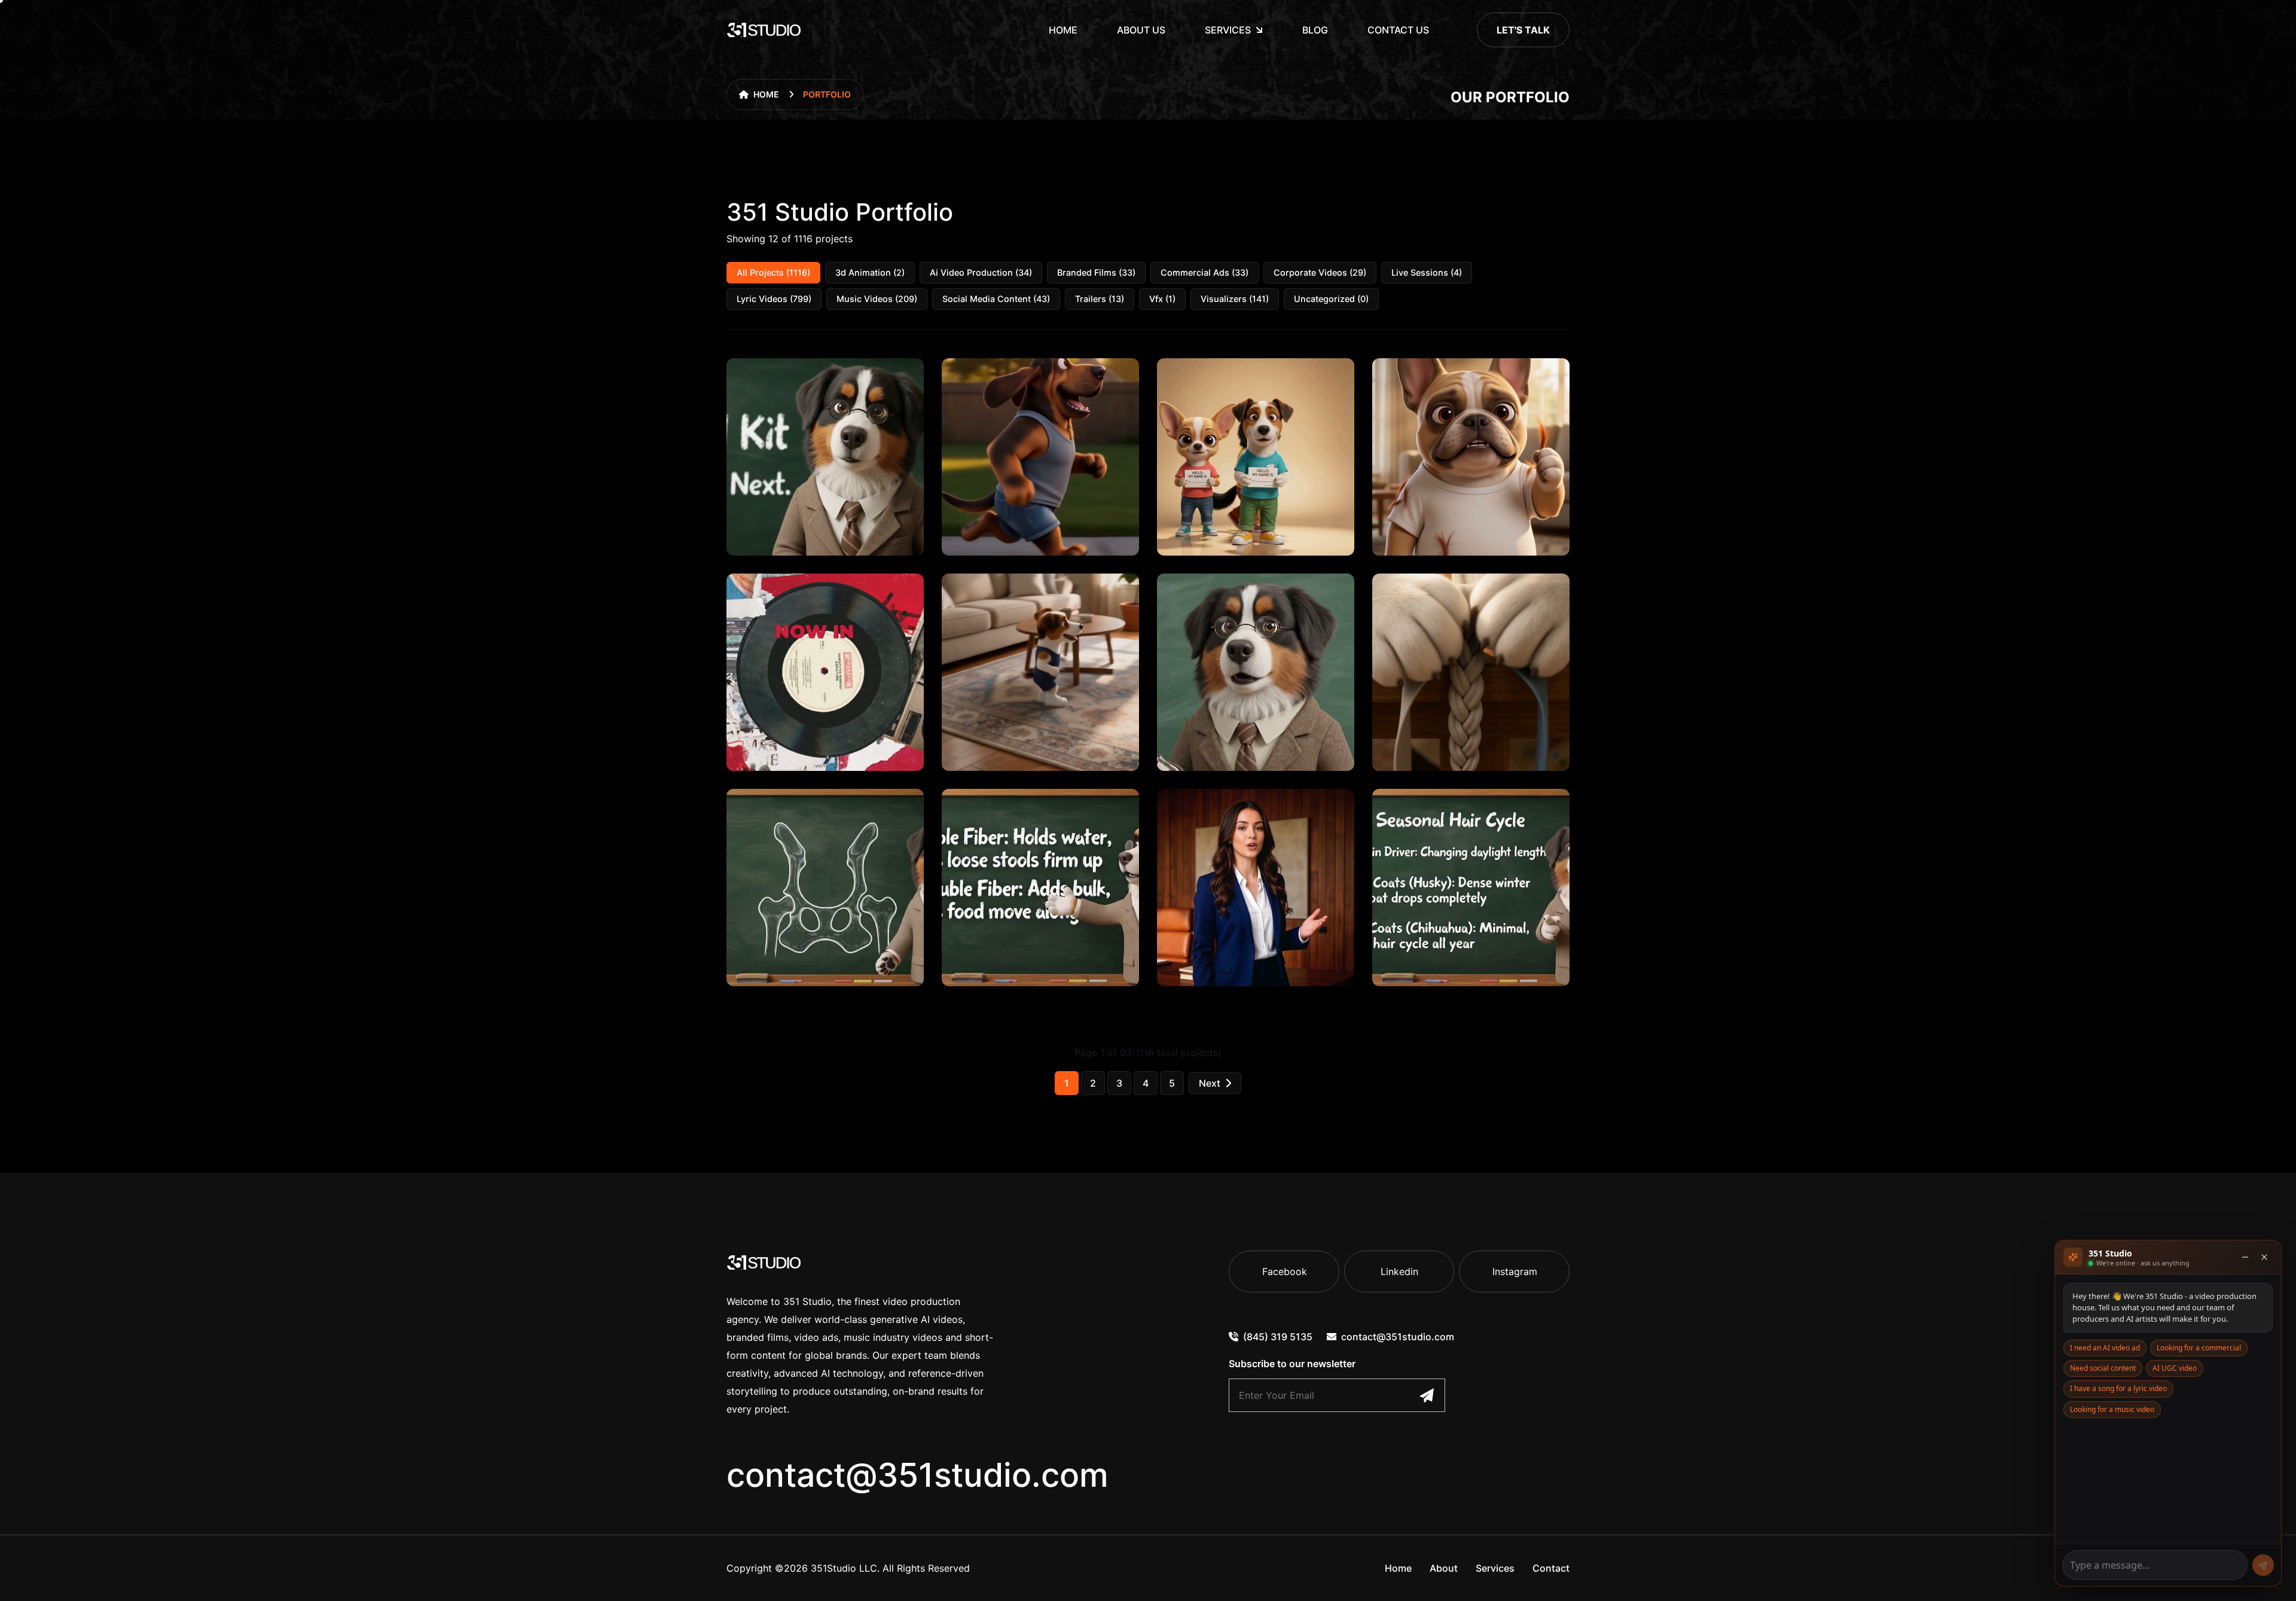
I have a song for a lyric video (2118, 1388)
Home (1063, 30)
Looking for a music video (2112, 1409)
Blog (1315, 30)
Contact (1551, 1568)
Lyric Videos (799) (774, 299)
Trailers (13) (1100, 299)
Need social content (2103, 1368)
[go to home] (764, 30)
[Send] (2263, 1565)
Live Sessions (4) (1427, 272)
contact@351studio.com (918, 1475)
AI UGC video (2175, 1368)
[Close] (2264, 1257)
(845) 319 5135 (1278, 1337)
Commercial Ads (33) (1205, 272)
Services (1228, 30)
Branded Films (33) (1096, 272)
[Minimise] (2245, 1257)
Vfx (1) (1162, 299)
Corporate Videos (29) (1320, 272)
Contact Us (1398, 30)
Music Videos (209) (877, 299)
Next (1210, 1083)
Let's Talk (1523, 30)
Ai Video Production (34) (981, 272)
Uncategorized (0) (1331, 299)
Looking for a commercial (2199, 1348)
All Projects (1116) (773, 272)
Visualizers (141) (1235, 299)
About (1444, 1568)
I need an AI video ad (2105, 1348)
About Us (1141, 30)
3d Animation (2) (870, 272)
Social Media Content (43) (996, 299)
